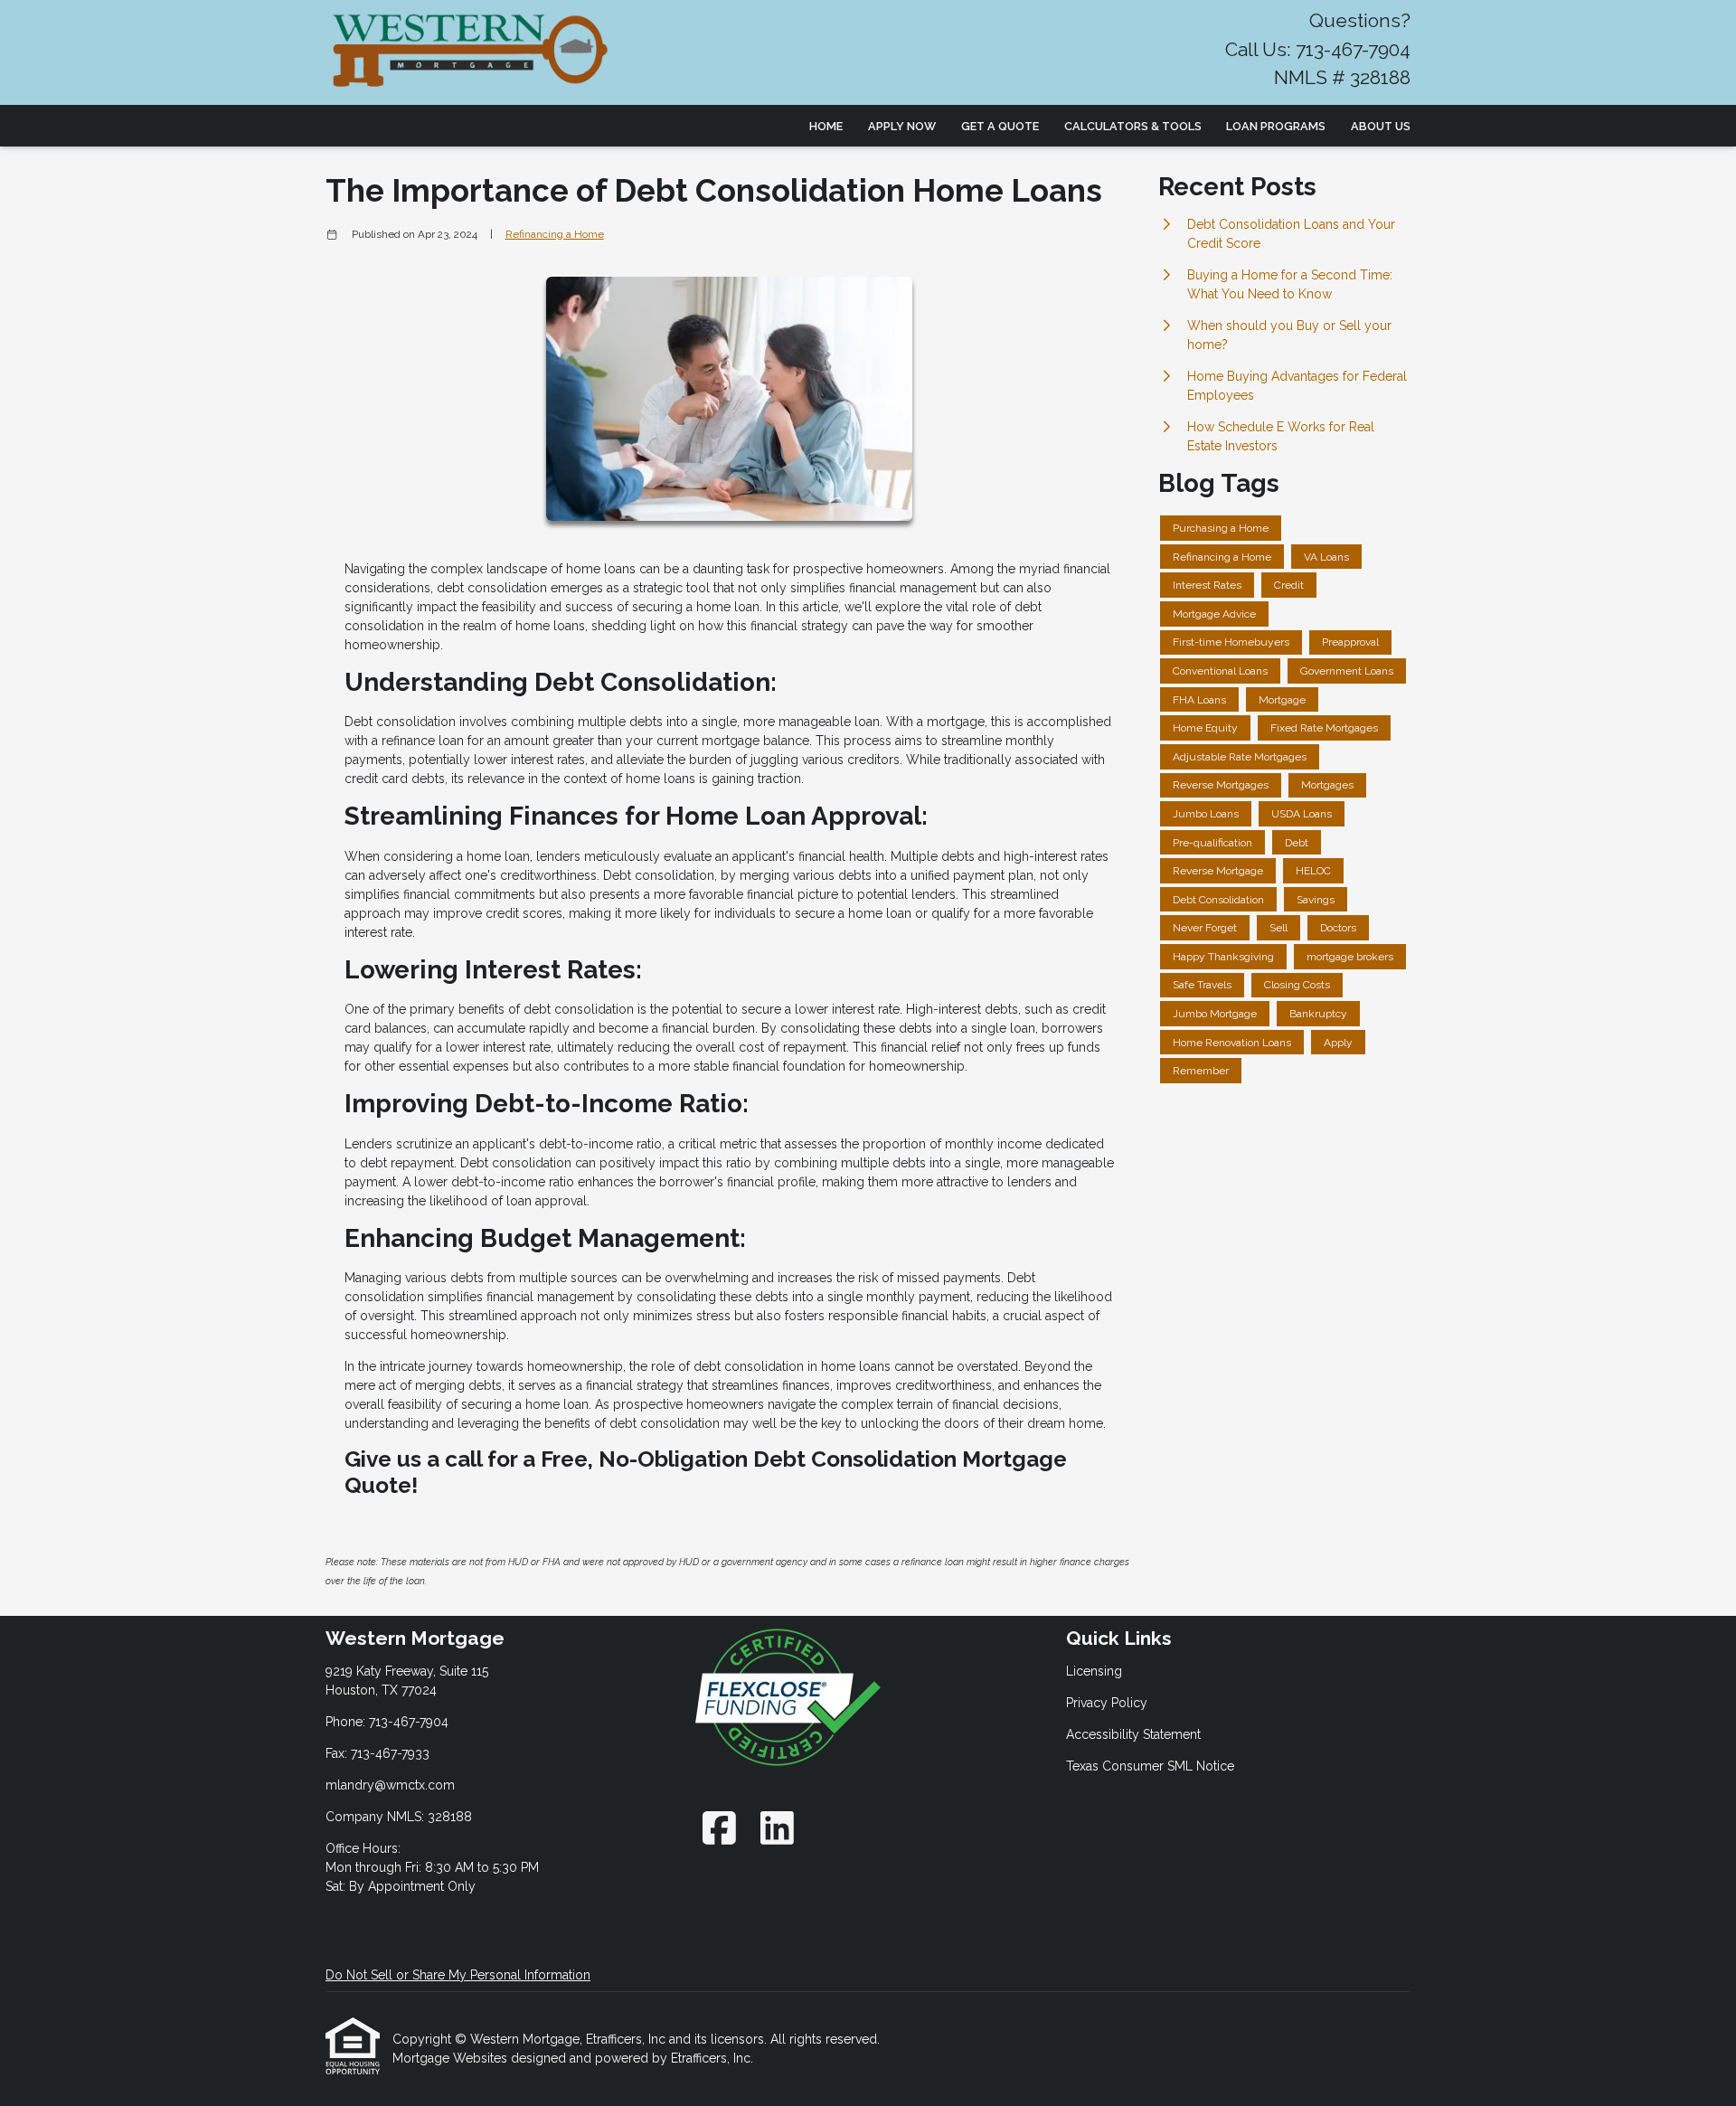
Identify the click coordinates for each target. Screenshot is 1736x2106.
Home (826, 126)
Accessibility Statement (1133, 1734)
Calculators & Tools (1133, 126)
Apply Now (902, 126)
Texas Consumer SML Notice (1150, 1766)
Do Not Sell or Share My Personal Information (458, 1975)
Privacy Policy (1107, 1703)
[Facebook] (719, 1828)
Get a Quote (1000, 126)
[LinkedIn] (777, 1828)
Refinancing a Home (555, 234)
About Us (1381, 126)
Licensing (1094, 1671)
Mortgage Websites (452, 2058)
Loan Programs (1276, 126)
